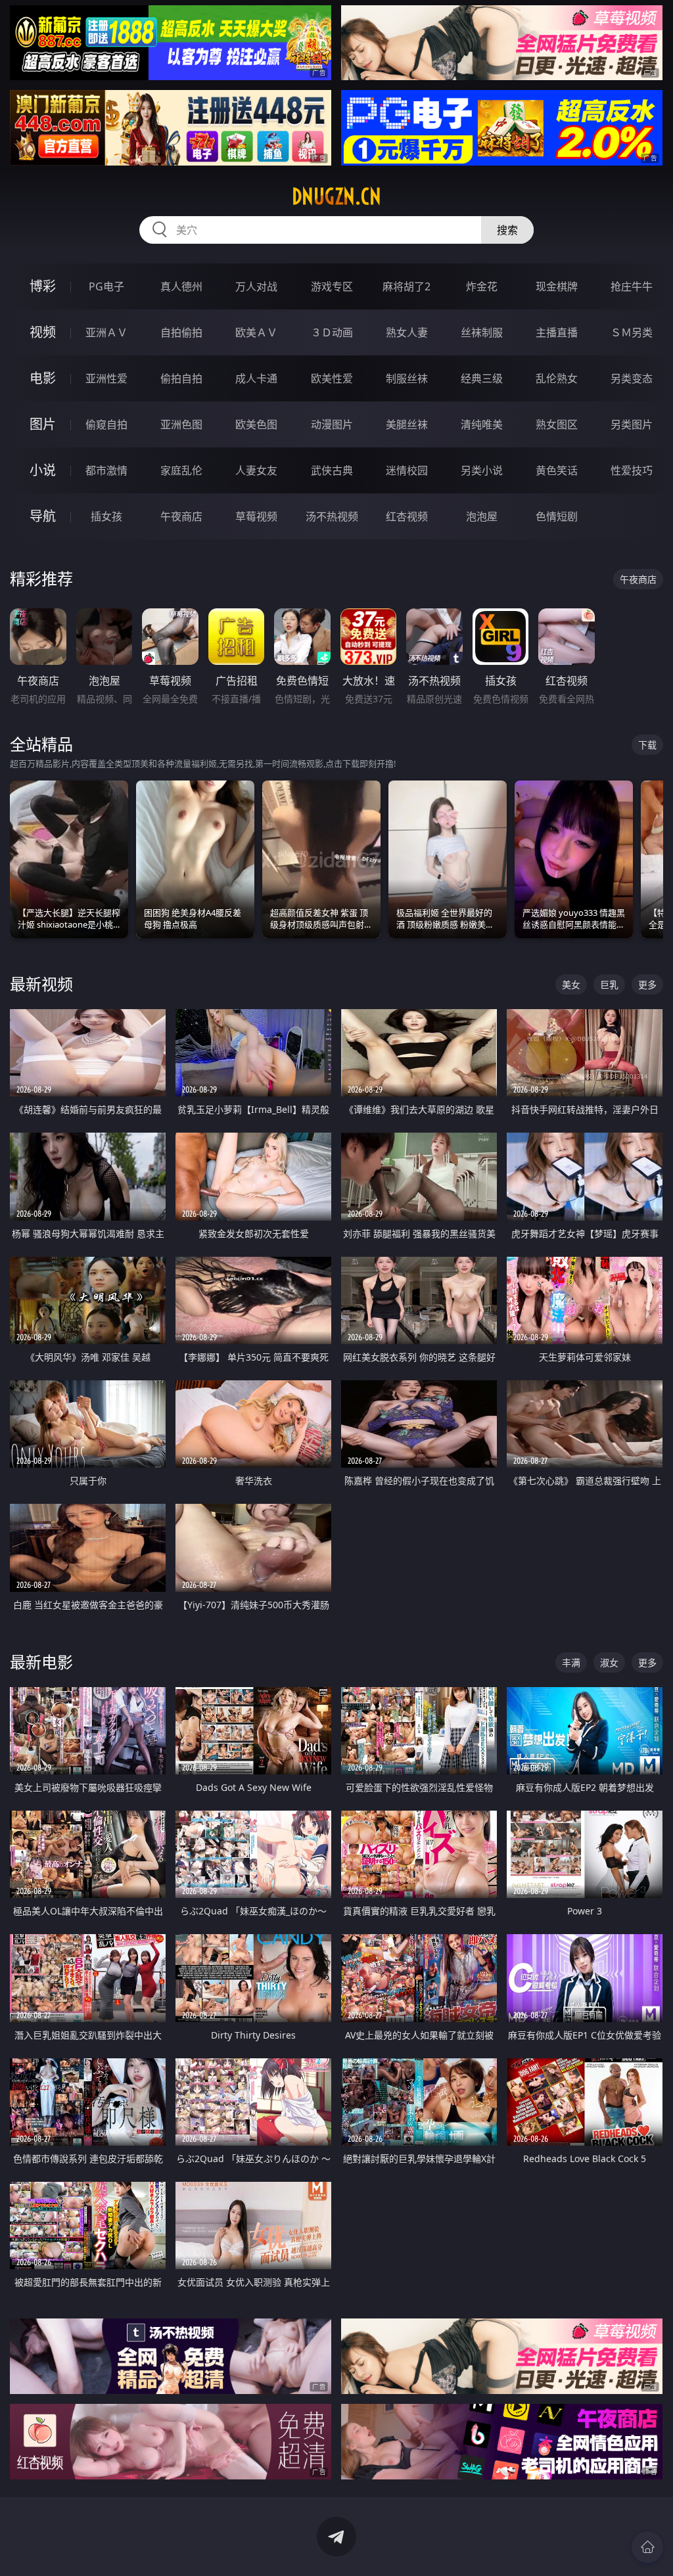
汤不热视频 (332, 516)
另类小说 (482, 470)
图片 (43, 424)
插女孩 (106, 516)
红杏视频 (407, 516)
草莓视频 (256, 516)
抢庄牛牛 (632, 286)
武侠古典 (332, 470)
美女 (571, 984)
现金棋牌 (557, 286)
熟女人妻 (407, 332)
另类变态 (632, 378)
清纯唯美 (482, 424)
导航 (43, 516)
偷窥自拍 (106, 424)
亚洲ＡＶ (106, 332)
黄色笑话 (557, 470)
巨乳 (609, 984)
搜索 (507, 230)
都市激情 (106, 470)
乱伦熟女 (557, 378)
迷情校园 (407, 470)
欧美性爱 (332, 378)
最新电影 (41, 1662)
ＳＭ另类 (632, 332)
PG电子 (106, 286)
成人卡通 (256, 378)
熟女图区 (557, 424)
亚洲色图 (181, 424)
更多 (647, 984)
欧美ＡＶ (256, 332)
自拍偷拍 (181, 332)
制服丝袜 (407, 378)
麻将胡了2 (406, 286)
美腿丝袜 (407, 424)
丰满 (571, 1662)
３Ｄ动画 (332, 332)
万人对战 (256, 286)
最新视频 (41, 984)
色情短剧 (557, 516)
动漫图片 (332, 424)
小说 (43, 470)
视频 (43, 332)
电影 (43, 378)
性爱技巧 (632, 470)
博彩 (43, 286)
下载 (647, 745)
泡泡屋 (482, 516)
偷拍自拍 (181, 378)
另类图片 (632, 424)
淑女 (609, 1662)
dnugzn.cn (336, 196)
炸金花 (482, 286)
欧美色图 (256, 424)
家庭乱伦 (181, 470)
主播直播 (557, 332)
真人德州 (181, 286)
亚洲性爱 (106, 378)
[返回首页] (647, 2547)
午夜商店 (181, 516)
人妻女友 (256, 470)
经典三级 (482, 378)
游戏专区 (332, 286)
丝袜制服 (482, 332)
